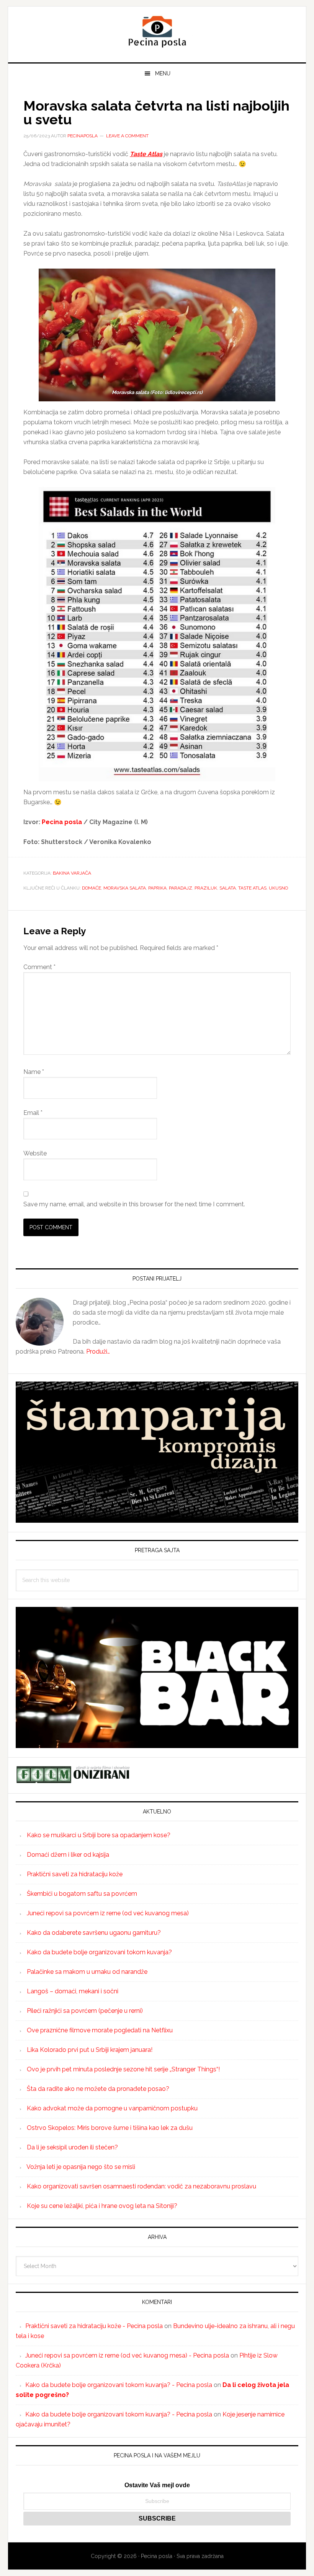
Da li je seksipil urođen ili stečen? (72, 2147)
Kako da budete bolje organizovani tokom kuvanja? (99, 1952)
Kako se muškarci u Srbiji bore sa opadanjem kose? (99, 1835)
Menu (163, 73)
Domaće (92, 888)
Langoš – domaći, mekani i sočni (73, 1991)
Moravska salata (125, 888)
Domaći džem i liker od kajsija (68, 1855)
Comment (39, 967)
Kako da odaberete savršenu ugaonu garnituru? (94, 1933)
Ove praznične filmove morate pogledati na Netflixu (100, 2030)
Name (34, 1072)
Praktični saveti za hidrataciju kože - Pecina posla (94, 2326)
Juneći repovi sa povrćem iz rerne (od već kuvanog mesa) (108, 1913)
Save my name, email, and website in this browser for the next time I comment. (134, 1204)
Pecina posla (157, 31)
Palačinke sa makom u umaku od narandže (87, 1972)
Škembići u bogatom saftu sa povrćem (82, 1894)
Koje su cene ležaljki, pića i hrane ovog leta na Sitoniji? (102, 2206)
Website (35, 1153)
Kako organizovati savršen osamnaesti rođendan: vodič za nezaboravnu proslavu (141, 2186)
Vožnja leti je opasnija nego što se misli (81, 2167)
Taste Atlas (252, 888)
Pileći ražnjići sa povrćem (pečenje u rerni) (85, 2011)
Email (33, 1113)
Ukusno (278, 888)
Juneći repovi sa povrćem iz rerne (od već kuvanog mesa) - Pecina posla (127, 2355)
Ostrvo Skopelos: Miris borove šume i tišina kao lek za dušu (110, 2128)
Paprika (157, 888)
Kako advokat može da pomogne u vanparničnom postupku (112, 2108)
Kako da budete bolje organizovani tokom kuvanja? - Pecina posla (119, 2385)
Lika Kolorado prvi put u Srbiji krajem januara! (90, 2050)
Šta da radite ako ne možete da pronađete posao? (98, 2089)
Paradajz (181, 888)
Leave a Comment (127, 136)
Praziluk (206, 888)
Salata (228, 888)
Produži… (98, 1352)
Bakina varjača (72, 873)
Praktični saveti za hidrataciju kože (75, 1874)
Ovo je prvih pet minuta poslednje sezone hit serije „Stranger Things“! (123, 2069)
